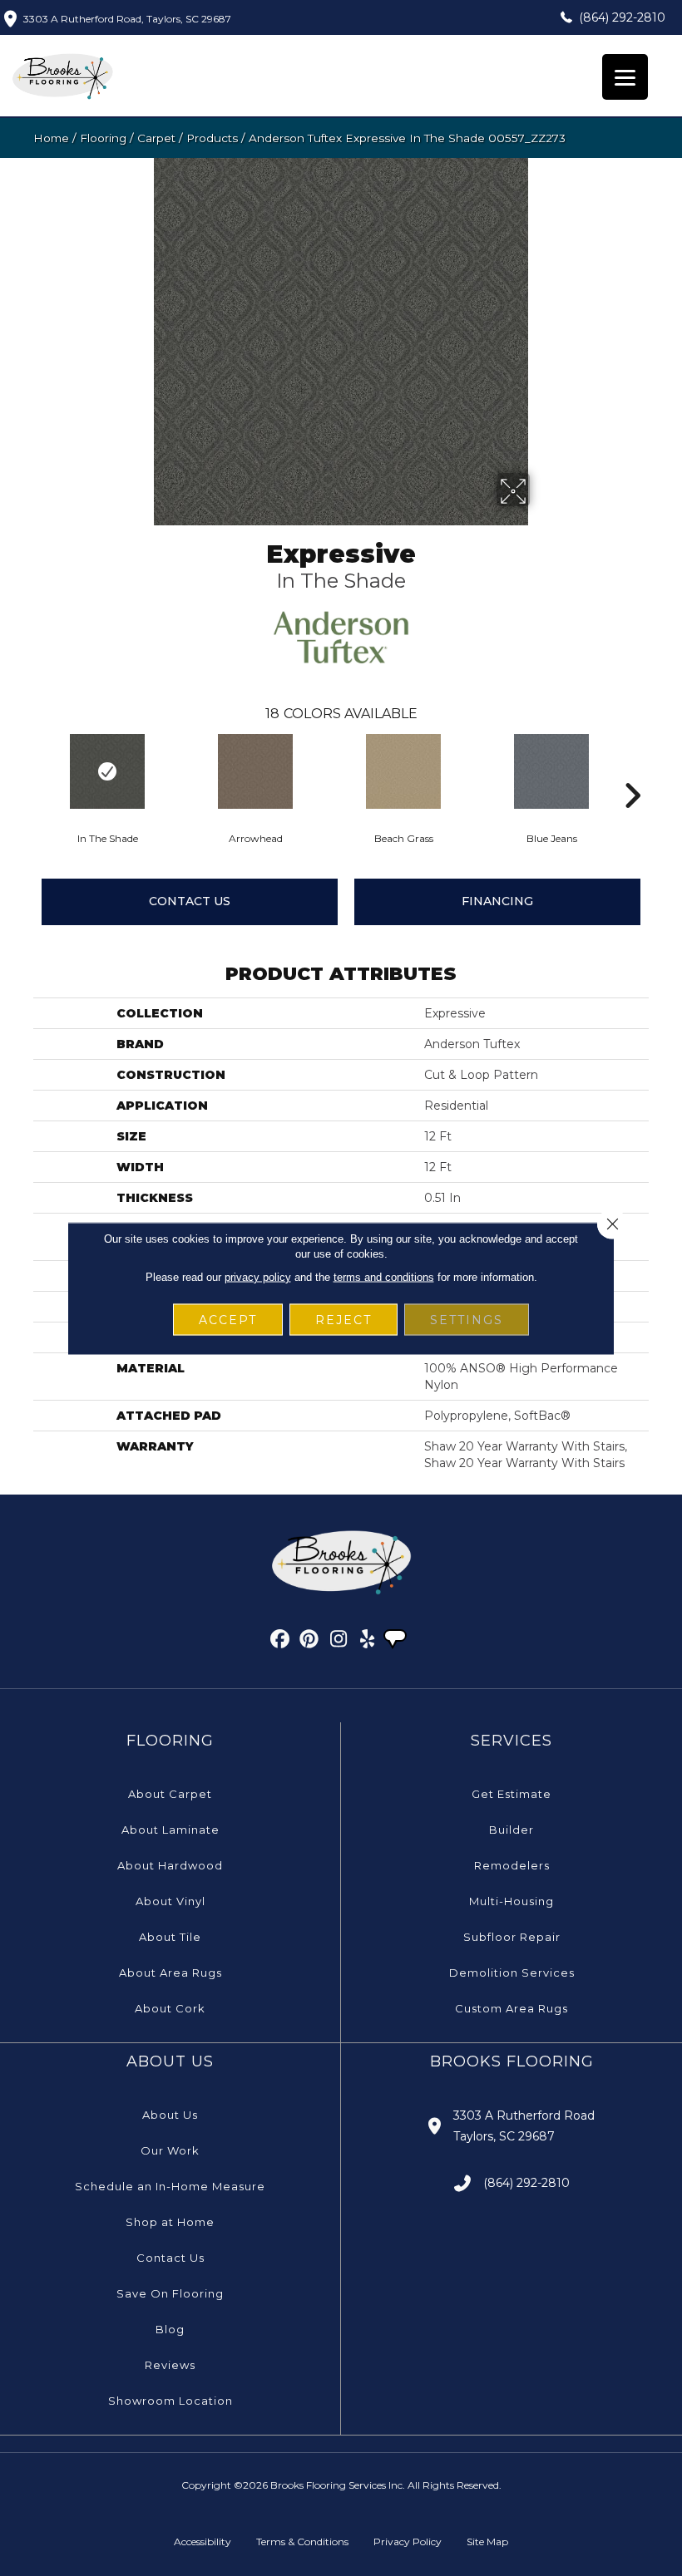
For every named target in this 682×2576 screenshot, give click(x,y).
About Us (170, 2115)
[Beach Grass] (403, 771)
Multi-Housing (511, 1901)
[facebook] (281, 1642)
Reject (343, 1319)
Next (632, 771)
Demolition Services (512, 1973)
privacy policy (258, 1276)
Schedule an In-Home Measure (170, 2186)
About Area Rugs (170, 1973)
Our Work (170, 2150)
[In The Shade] (107, 771)
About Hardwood (170, 1865)
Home (51, 138)
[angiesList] (397, 1641)
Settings (467, 1319)
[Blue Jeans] (551, 771)
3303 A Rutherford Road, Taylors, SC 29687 (127, 19)
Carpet (156, 138)
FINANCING (497, 901)
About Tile (170, 1937)
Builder (511, 1830)
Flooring (103, 138)
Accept (228, 1319)
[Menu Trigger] (625, 77)
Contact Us (190, 901)
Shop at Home (170, 2222)
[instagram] (339, 1642)
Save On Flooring (170, 2293)
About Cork (170, 2008)
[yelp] (368, 1642)
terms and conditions (384, 1276)
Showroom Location (170, 2401)
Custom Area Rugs (511, 2008)
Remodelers (512, 1865)
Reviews (170, 2365)
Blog (170, 2329)
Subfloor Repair (512, 1937)
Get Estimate (511, 1794)
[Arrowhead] (255, 771)
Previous (25, 771)
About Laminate (170, 1830)
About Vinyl (170, 1901)
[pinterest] (310, 1642)
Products (212, 138)
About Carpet (170, 1794)
